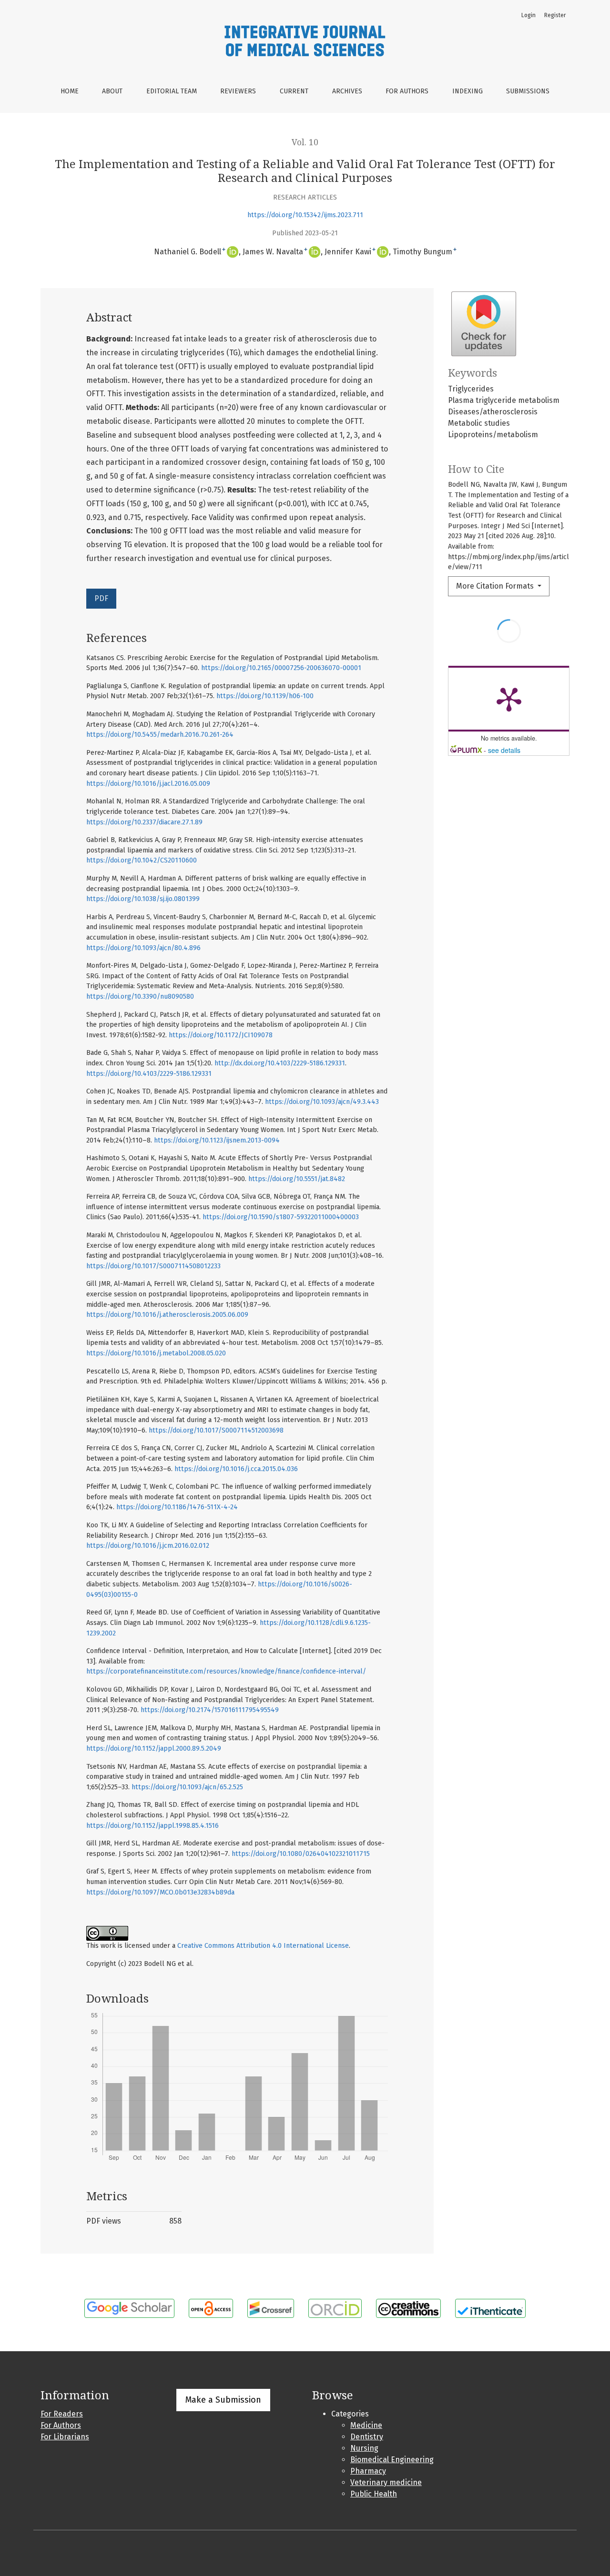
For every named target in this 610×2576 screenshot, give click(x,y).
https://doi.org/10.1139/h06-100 (265, 696)
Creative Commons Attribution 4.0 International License (263, 1946)
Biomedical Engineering (392, 2460)
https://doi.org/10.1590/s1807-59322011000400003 (281, 1217)
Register (555, 15)
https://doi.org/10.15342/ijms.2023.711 (305, 215)
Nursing (364, 2448)
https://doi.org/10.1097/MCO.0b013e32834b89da (160, 1892)
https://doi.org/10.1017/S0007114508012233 (153, 1266)
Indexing (468, 91)
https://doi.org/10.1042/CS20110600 (142, 860)
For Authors (407, 91)
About (112, 91)
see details (504, 750)
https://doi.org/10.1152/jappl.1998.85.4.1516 (152, 1826)
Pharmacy (368, 2471)
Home (70, 91)
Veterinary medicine (386, 2482)
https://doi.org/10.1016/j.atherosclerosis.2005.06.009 (167, 1315)
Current (294, 91)
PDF (101, 598)
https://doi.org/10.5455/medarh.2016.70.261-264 (160, 735)
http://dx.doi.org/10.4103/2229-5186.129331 (280, 1063)
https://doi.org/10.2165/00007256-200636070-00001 (281, 668)
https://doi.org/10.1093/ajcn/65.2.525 (187, 1787)
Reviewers (238, 91)
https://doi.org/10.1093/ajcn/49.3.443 (322, 1102)
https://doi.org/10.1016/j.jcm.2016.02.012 (148, 1546)
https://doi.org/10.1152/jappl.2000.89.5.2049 (154, 1749)
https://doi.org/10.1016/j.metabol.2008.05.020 (156, 1353)
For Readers (62, 2414)
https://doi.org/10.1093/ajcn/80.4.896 (143, 948)
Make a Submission (223, 2400)
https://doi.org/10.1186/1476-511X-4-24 (177, 1507)
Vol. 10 (305, 142)
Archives (347, 91)
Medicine (366, 2425)
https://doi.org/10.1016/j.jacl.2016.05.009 (148, 784)
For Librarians (65, 2437)
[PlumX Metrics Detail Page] (509, 699)
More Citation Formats (496, 586)
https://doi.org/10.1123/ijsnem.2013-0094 (217, 1140)
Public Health (374, 2494)
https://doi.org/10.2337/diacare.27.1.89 (144, 822)
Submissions (528, 91)
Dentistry (367, 2437)
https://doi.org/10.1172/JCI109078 (221, 1035)
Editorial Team (172, 91)
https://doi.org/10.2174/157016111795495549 (210, 1710)
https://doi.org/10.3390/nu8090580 (140, 997)
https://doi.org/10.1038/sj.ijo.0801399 (143, 899)
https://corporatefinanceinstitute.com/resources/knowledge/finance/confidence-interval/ (226, 1671)
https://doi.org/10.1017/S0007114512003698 (216, 1430)
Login (529, 15)
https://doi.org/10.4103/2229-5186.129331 (149, 1074)
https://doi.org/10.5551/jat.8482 (297, 1179)
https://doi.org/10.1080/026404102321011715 (301, 1854)
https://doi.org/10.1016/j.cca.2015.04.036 (236, 1469)
